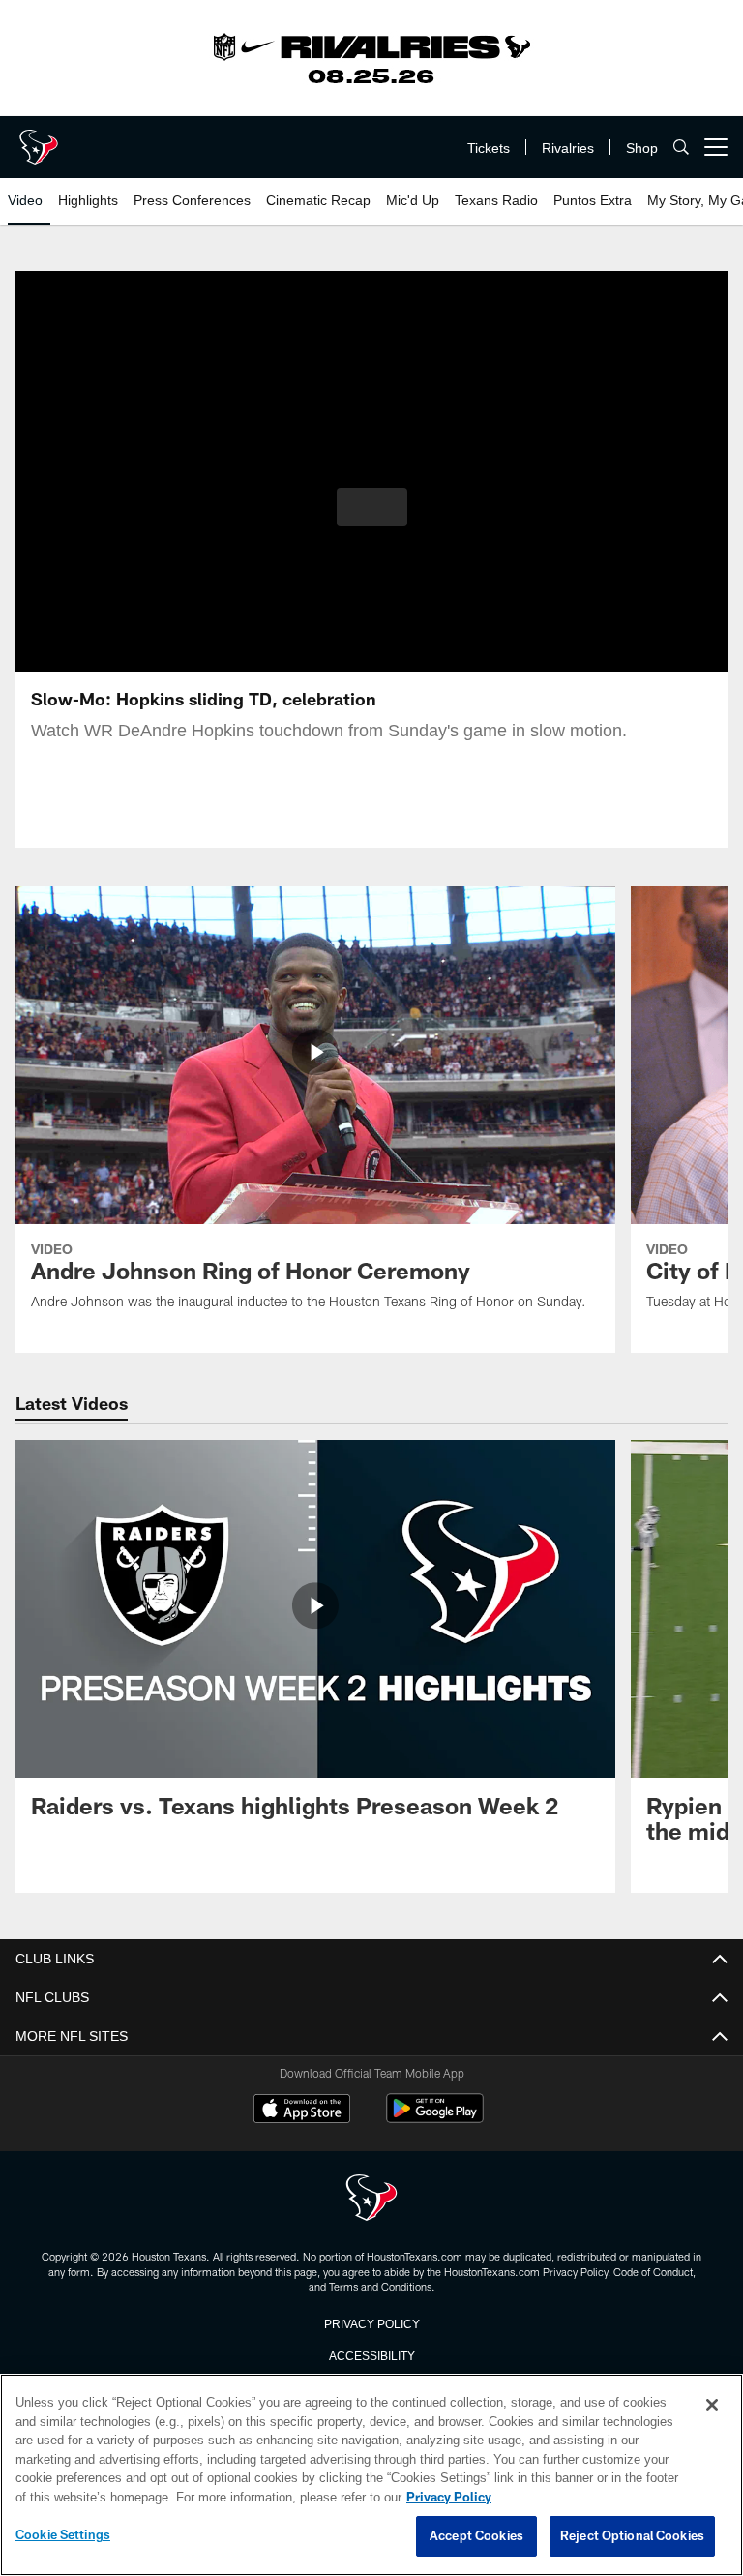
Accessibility (371, 2354)
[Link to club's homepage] (39, 139)
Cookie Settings (63, 2535)
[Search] (681, 148)
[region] (371, 2475)
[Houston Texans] (371, 2199)
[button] (372, 507)
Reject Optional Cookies (632, 2536)
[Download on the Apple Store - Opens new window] (302, 2111)
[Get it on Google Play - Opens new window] (435, 2118)
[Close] (712, 2406)
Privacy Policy (371, 2322)
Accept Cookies (476, 2536)
